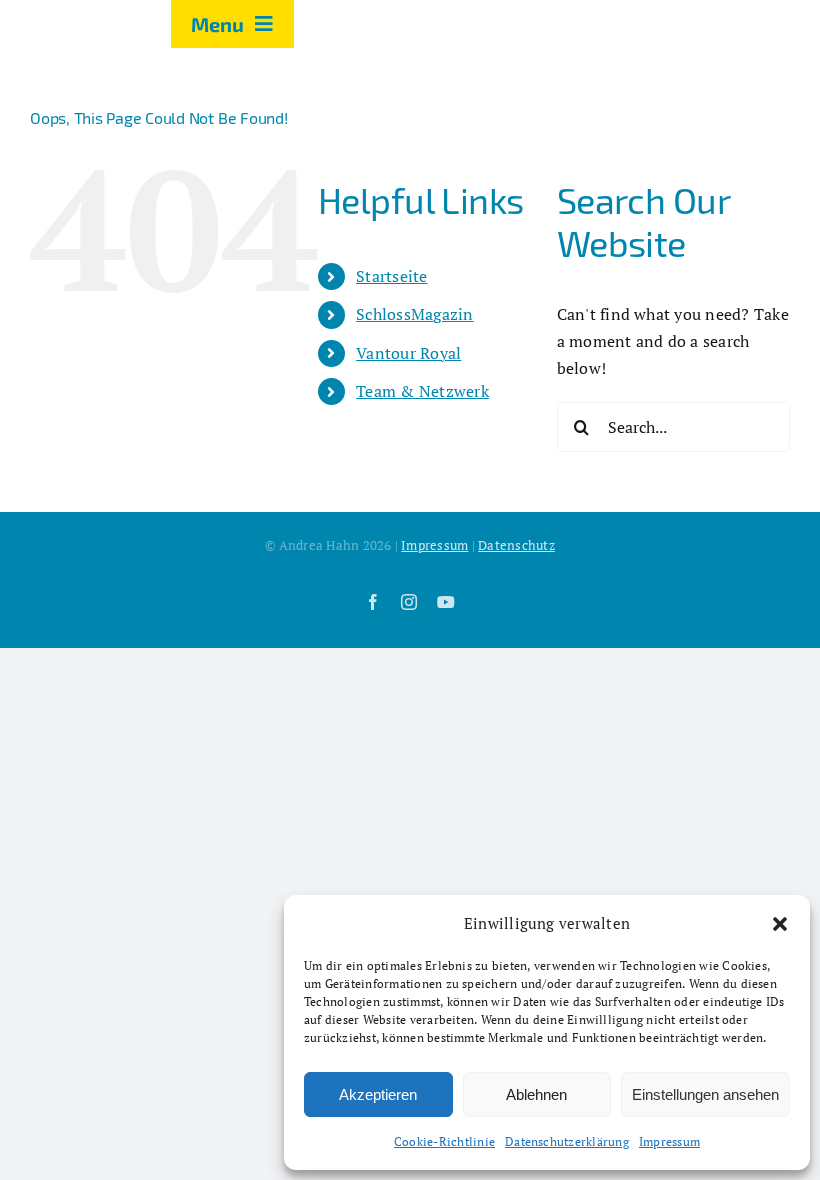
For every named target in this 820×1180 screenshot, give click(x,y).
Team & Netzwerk (422, 391)
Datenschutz (516, 545)
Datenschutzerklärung (567, 1141)
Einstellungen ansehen (705, 1094)
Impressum (669, 1141)
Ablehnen (536, 1094)
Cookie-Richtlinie (444, 1141)
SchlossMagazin (414, 314)
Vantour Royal (408, 353)
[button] (780, 924)
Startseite (391, 276)
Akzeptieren (378, 1094)
